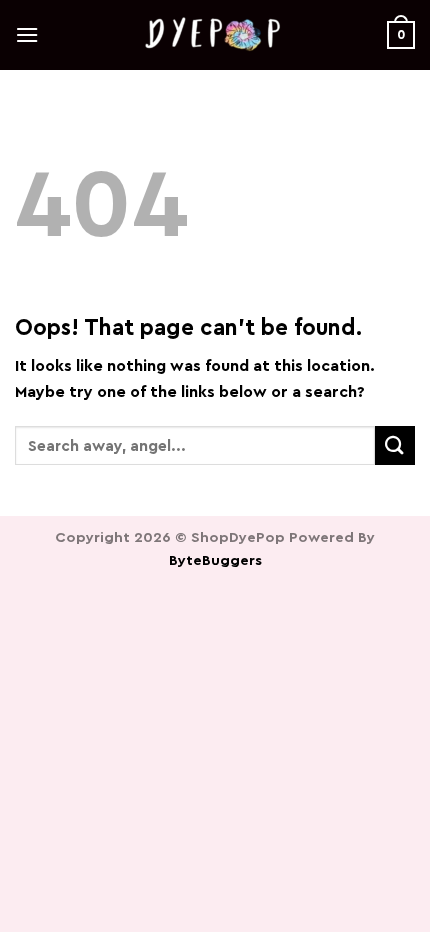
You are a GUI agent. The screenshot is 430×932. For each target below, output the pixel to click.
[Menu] (27, 34)
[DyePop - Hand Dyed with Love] (215, 35)
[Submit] (395, 445)
